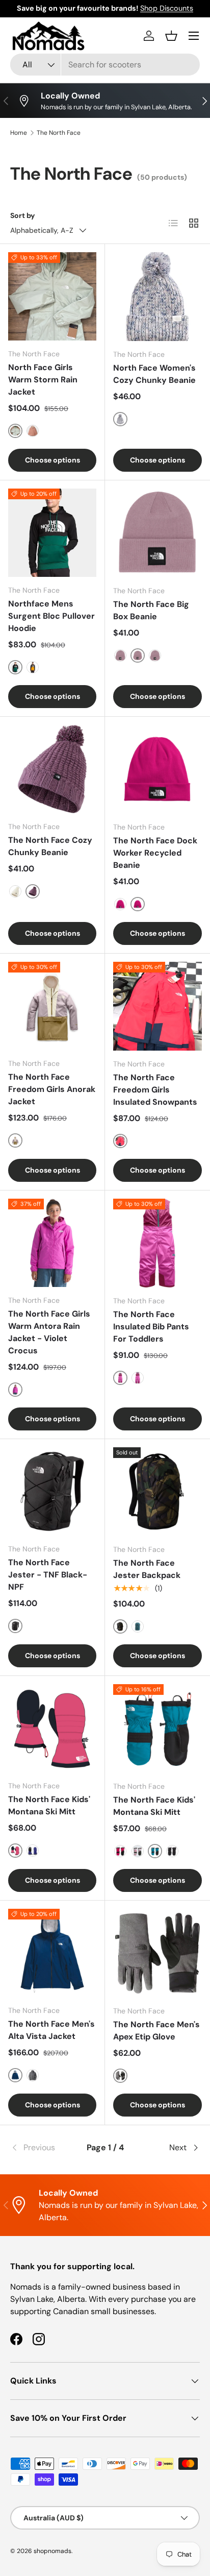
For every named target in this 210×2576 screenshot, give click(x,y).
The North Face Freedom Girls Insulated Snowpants (155, 1090)
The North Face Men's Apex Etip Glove (156, 2031)
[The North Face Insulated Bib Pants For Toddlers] (157, 1243)
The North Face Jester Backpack (147, 1569)
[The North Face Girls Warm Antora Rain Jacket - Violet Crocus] (52, 1243)
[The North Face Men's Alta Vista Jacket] (52, 1953)
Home (19, 133)
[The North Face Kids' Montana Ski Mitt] (52, 1728)
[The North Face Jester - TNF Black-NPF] (52, 1491)
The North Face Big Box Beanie (151, 610)
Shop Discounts (167, 8)
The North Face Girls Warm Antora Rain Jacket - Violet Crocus (49, 1332)
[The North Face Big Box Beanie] (157, 533)
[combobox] (105, 65)
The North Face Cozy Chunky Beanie (50, 846)
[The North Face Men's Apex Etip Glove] (157, 1953)
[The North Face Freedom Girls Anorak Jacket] (52, 1006)
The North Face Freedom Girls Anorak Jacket (52, 1089)
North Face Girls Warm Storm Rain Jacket (43, 380)
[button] (171, 36)
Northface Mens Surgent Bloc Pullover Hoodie (51, 616)
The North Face (59, 133)
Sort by (23, 215)
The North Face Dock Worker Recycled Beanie (155, 853)
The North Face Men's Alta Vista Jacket (51, 2030)
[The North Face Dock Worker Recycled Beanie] (157, 769)
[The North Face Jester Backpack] (157, 1492)
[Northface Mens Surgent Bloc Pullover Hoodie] (52, 533)
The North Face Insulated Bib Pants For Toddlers (151, 1327)
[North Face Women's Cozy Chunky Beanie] (157, 297)
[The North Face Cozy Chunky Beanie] (52, 769)
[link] (42, 2148)
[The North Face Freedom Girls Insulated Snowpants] (157, 1006)
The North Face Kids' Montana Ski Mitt (49, 1805)
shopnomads (52, 2551)
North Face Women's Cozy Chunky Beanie (154, 374)
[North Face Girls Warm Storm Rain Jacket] (52, 296)
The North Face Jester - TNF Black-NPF (48, 1575)
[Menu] (194, 36)
